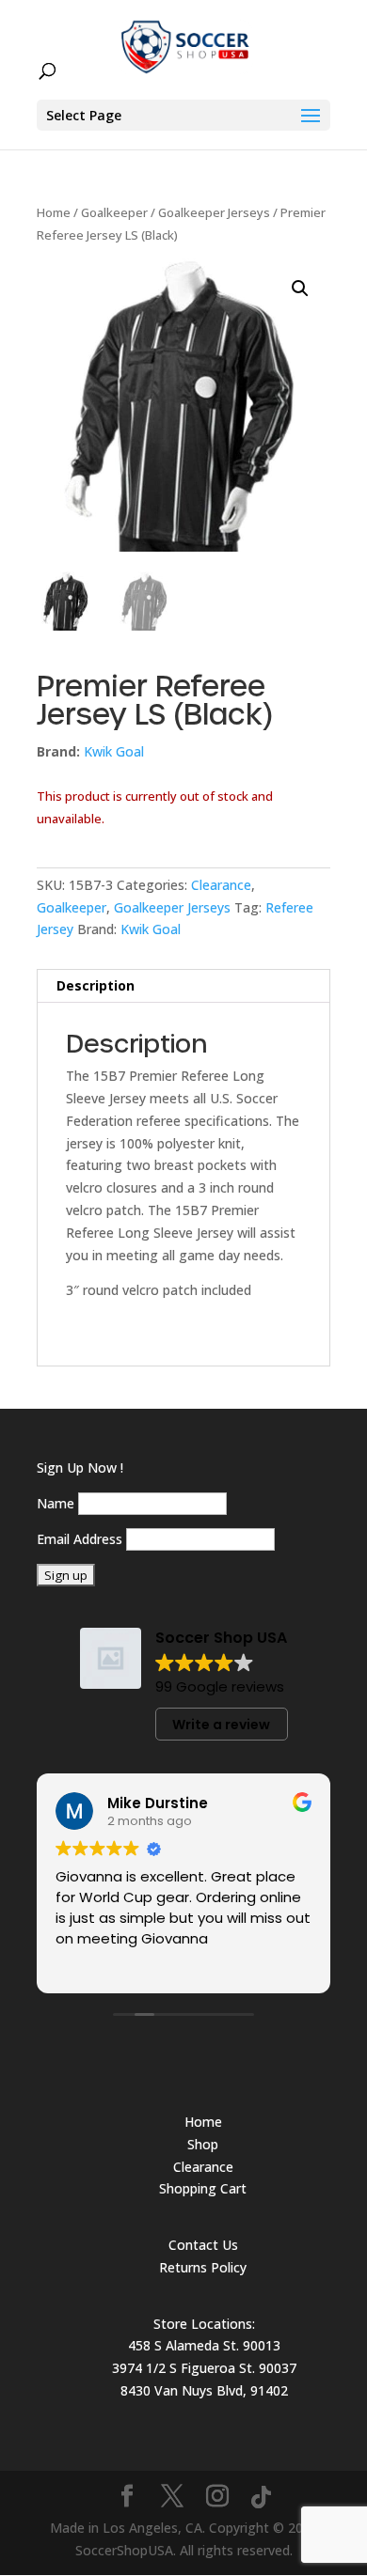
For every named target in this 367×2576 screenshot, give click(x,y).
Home (54, 212)
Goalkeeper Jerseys (214, 212)
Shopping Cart (203, 2188)
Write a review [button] (221, 1725)
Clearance (221, 885)
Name (56, 1503)
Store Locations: (204, 2324)
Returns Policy (203, 2267)
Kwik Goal (114, 751)
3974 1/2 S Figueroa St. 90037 (204, 2368)
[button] (300, 289)
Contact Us (203, 2245)
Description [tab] (96, 985)
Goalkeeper (114, 212)
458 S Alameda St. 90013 (204, 2345)
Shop (203, 2144)
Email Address (80, 1539)
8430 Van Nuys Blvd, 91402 (204, 2390)
